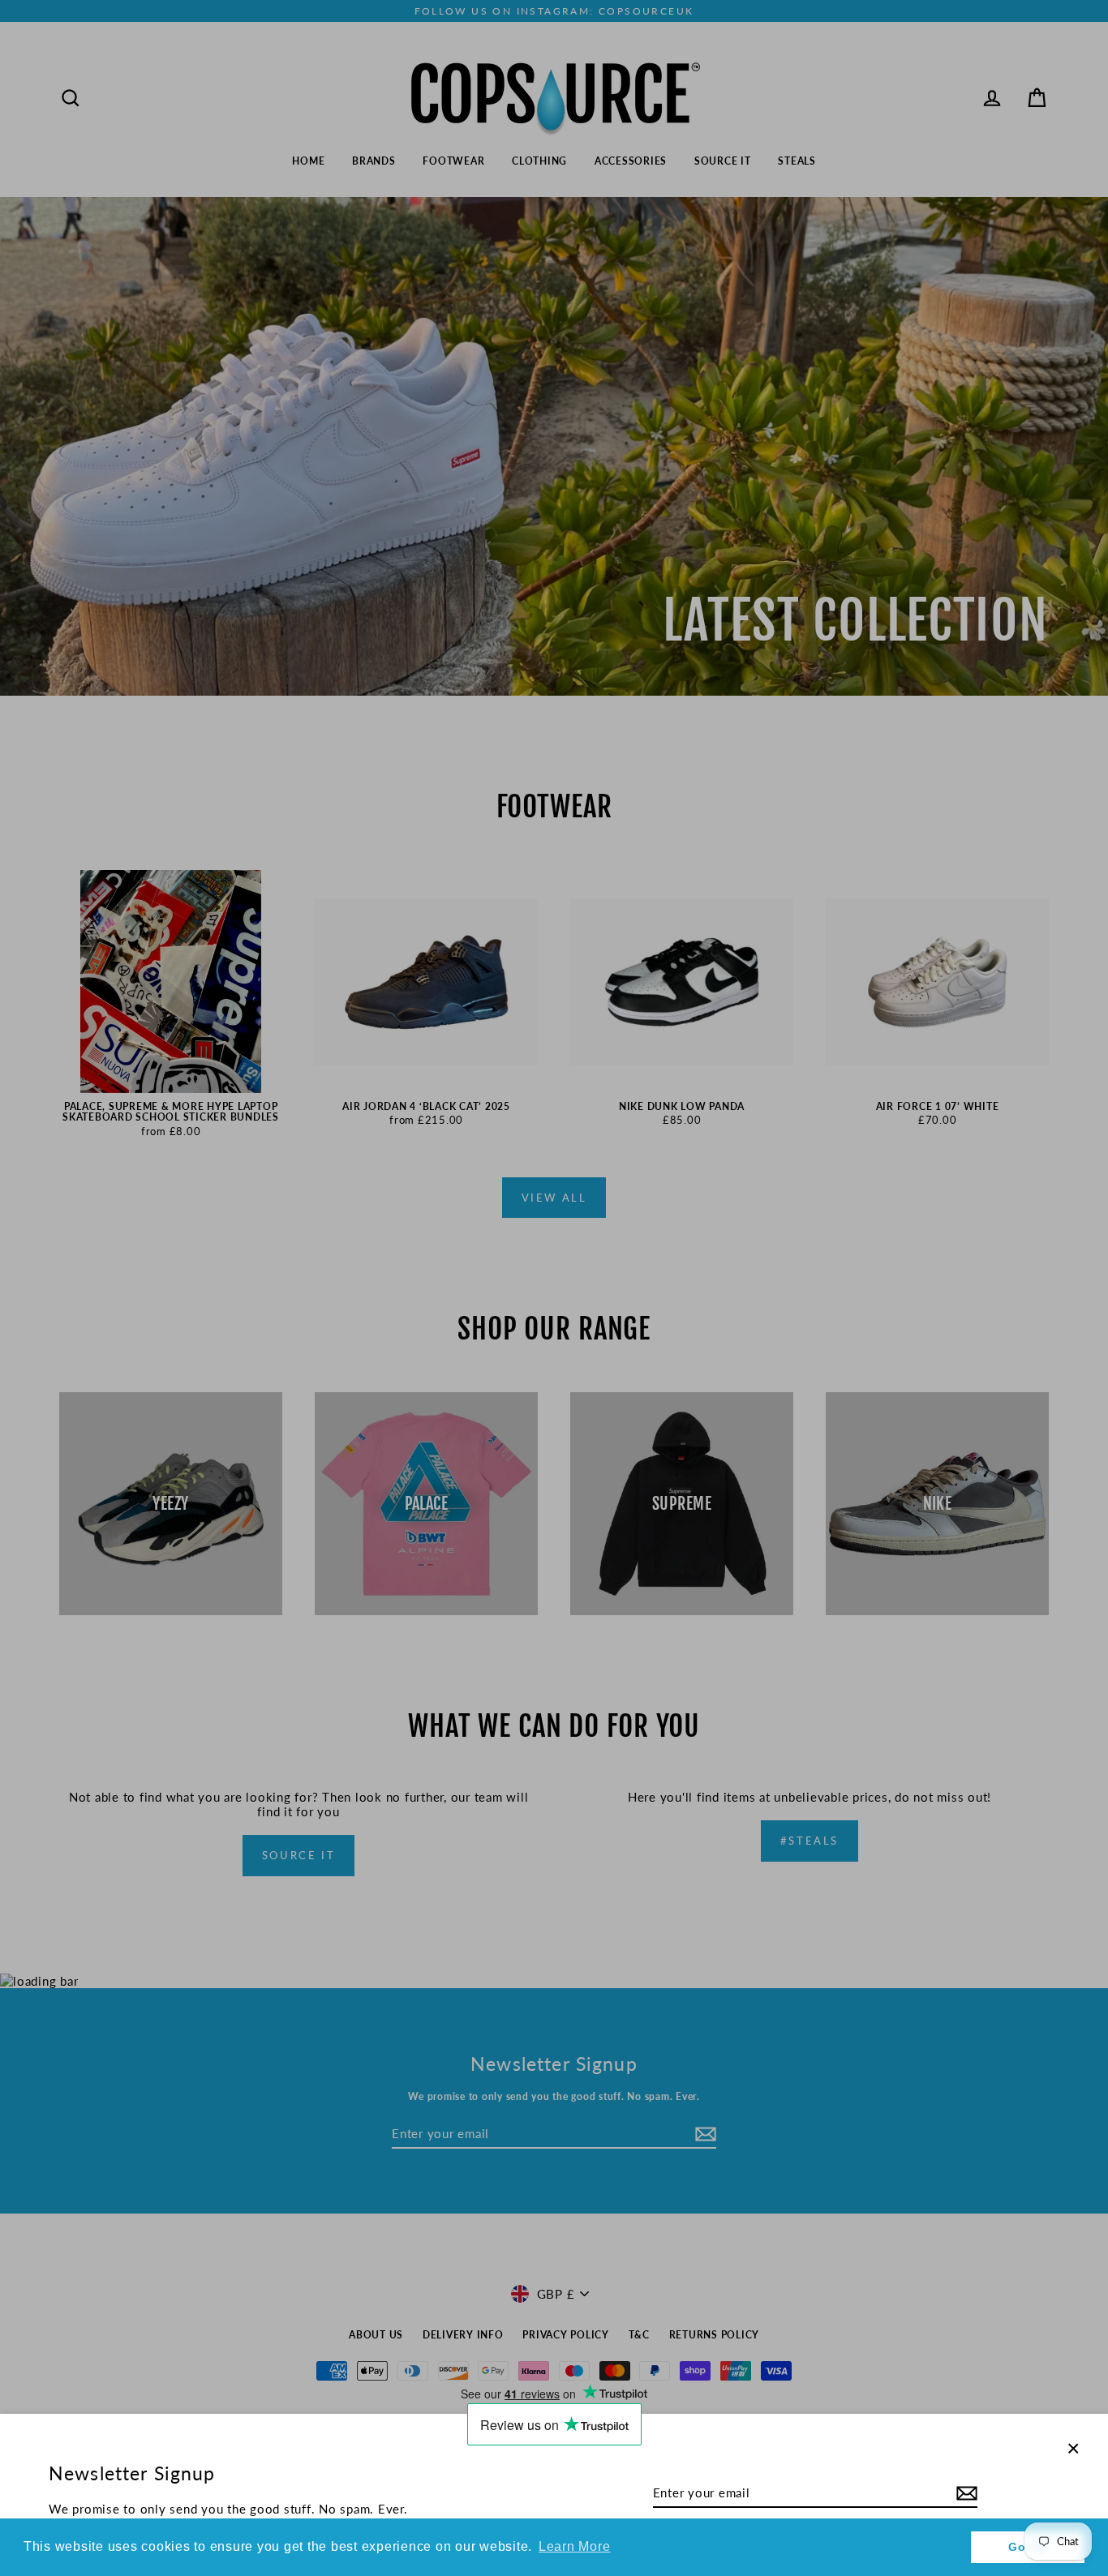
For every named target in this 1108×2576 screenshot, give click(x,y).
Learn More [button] (575, 2546)
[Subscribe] (964, 2493)
